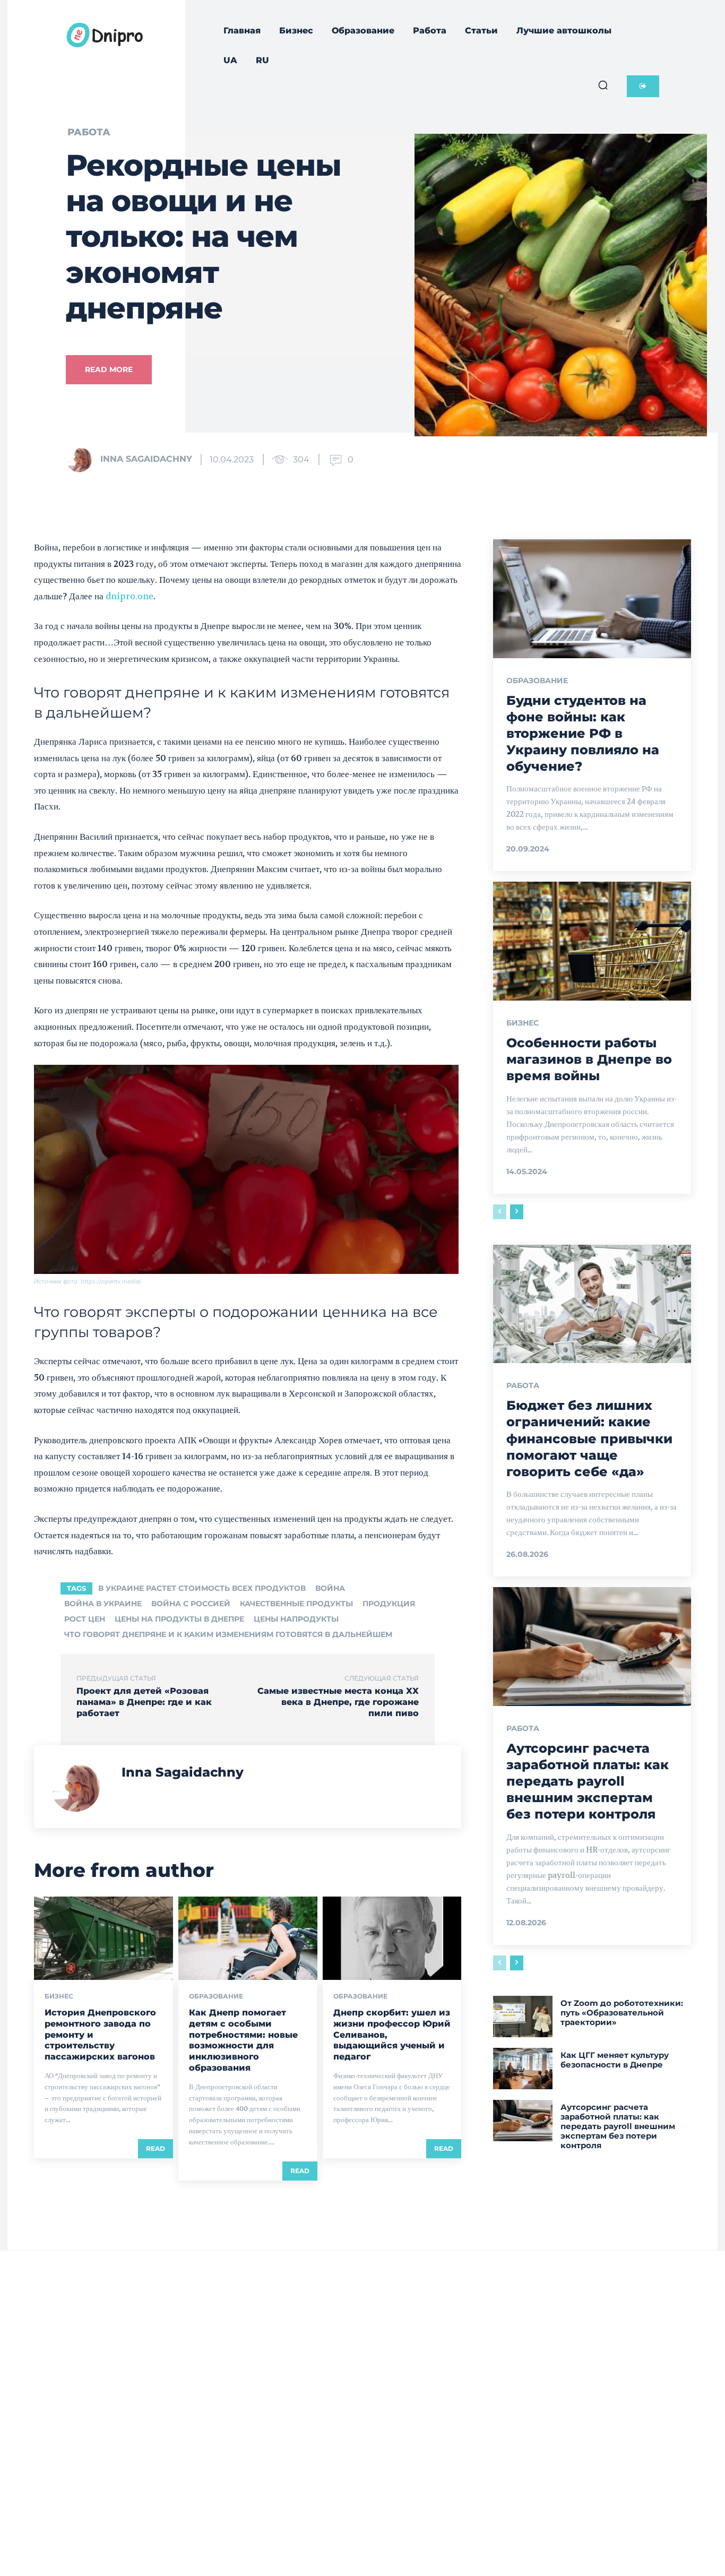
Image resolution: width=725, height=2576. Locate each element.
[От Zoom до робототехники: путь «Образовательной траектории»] (523, 2017)
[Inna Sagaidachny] (82, 459)
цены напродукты (296, 1619)
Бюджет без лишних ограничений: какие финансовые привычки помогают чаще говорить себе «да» (589, 1438)
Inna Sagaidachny (146, 459)
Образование (216, 1996)
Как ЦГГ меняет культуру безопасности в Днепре (615, 2060)
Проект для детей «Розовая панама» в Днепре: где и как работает (144, 1702)
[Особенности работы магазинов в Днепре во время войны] (592, 941)
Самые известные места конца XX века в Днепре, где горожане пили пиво (338, 1702)
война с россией (191, 1604)
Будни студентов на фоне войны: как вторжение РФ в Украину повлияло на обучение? (583, 734)
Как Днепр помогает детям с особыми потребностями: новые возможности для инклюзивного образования (243, 2040)
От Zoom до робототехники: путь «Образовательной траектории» (622, 2013)
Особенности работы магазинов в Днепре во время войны (589, 1059)
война (330, 1588)
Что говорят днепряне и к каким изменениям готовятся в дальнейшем (228, 1634)
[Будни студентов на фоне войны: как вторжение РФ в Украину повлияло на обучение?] (592, 599)
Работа (89, 132)
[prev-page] (500, 1212)
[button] (603, 85)
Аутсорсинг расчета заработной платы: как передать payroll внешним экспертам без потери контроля (588, 1781)
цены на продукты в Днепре (179, 1619)
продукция (389, 1604)
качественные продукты (296, 1604)
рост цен (85, 1619)
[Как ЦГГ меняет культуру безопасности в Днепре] (523, 2069)
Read (156, 2148)
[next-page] (517, 1212)
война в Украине (103, 1604)
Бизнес (59, 1996)
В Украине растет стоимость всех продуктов (202, 1588)
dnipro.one (130, 596)
